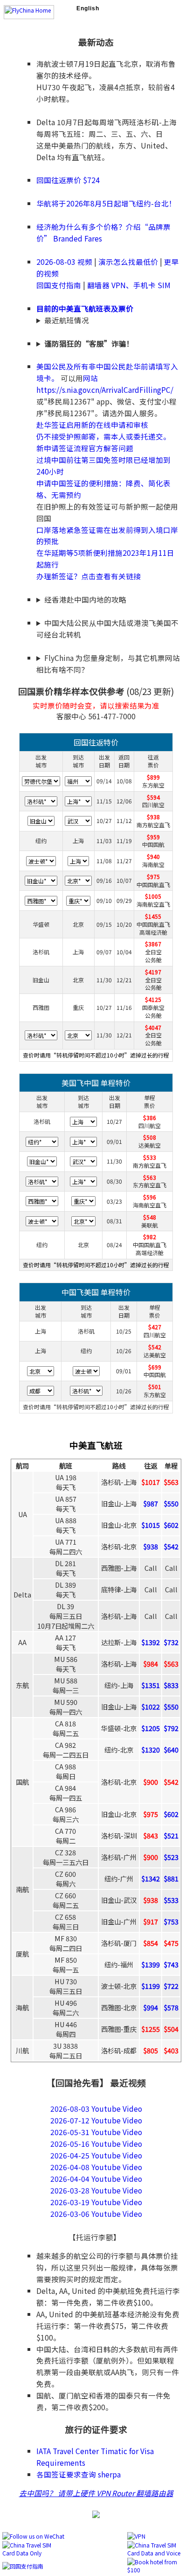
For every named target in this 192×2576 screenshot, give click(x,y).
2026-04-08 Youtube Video (96, 2167)
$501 (155, 1387)
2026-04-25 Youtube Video (96, 2155)
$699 (155, 1367)
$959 (153, 837)
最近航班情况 (67, 320)
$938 (153, 817)
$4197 (153, 972)
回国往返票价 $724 (68, 180)
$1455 (153, 916)
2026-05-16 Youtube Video (96, 2143)
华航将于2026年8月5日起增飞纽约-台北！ (106, 203)
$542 (155, 1347)
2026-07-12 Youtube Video (96, 2120)
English (88, 8)
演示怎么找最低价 (128, 262)
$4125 (153, 999)
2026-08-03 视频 (64, 262)
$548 (150, 1217)
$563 (150, 1177)
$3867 (153, 944)
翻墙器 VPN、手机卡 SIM (129, 285)
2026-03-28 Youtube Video (96, 2190)
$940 (153, 856)
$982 (150, 1237)
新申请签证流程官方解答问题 (85, 448)
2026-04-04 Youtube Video (96, 2179)
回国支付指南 (59, 285)
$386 (150, 1118)
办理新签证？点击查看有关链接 (89, 576)
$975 (153, 876)
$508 (150, 1137)
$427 (155, 1327)
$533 (150, 1157)
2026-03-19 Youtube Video (96, 2202)
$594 (153, 797)
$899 (153, 777)
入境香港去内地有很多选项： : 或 (107, 600)
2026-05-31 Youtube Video (96, 2132)
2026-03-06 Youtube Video (96, 2214)
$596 (150, 1197)
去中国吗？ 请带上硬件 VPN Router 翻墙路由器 (96, 2493)
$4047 (153, 1027)
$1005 (153, 896)
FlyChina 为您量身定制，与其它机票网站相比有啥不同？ (108, 664)
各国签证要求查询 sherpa (79, 2474)
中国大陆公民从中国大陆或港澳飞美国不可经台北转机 (107, 628)
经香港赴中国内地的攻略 (85, 599)
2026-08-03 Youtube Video (96, 2108)
